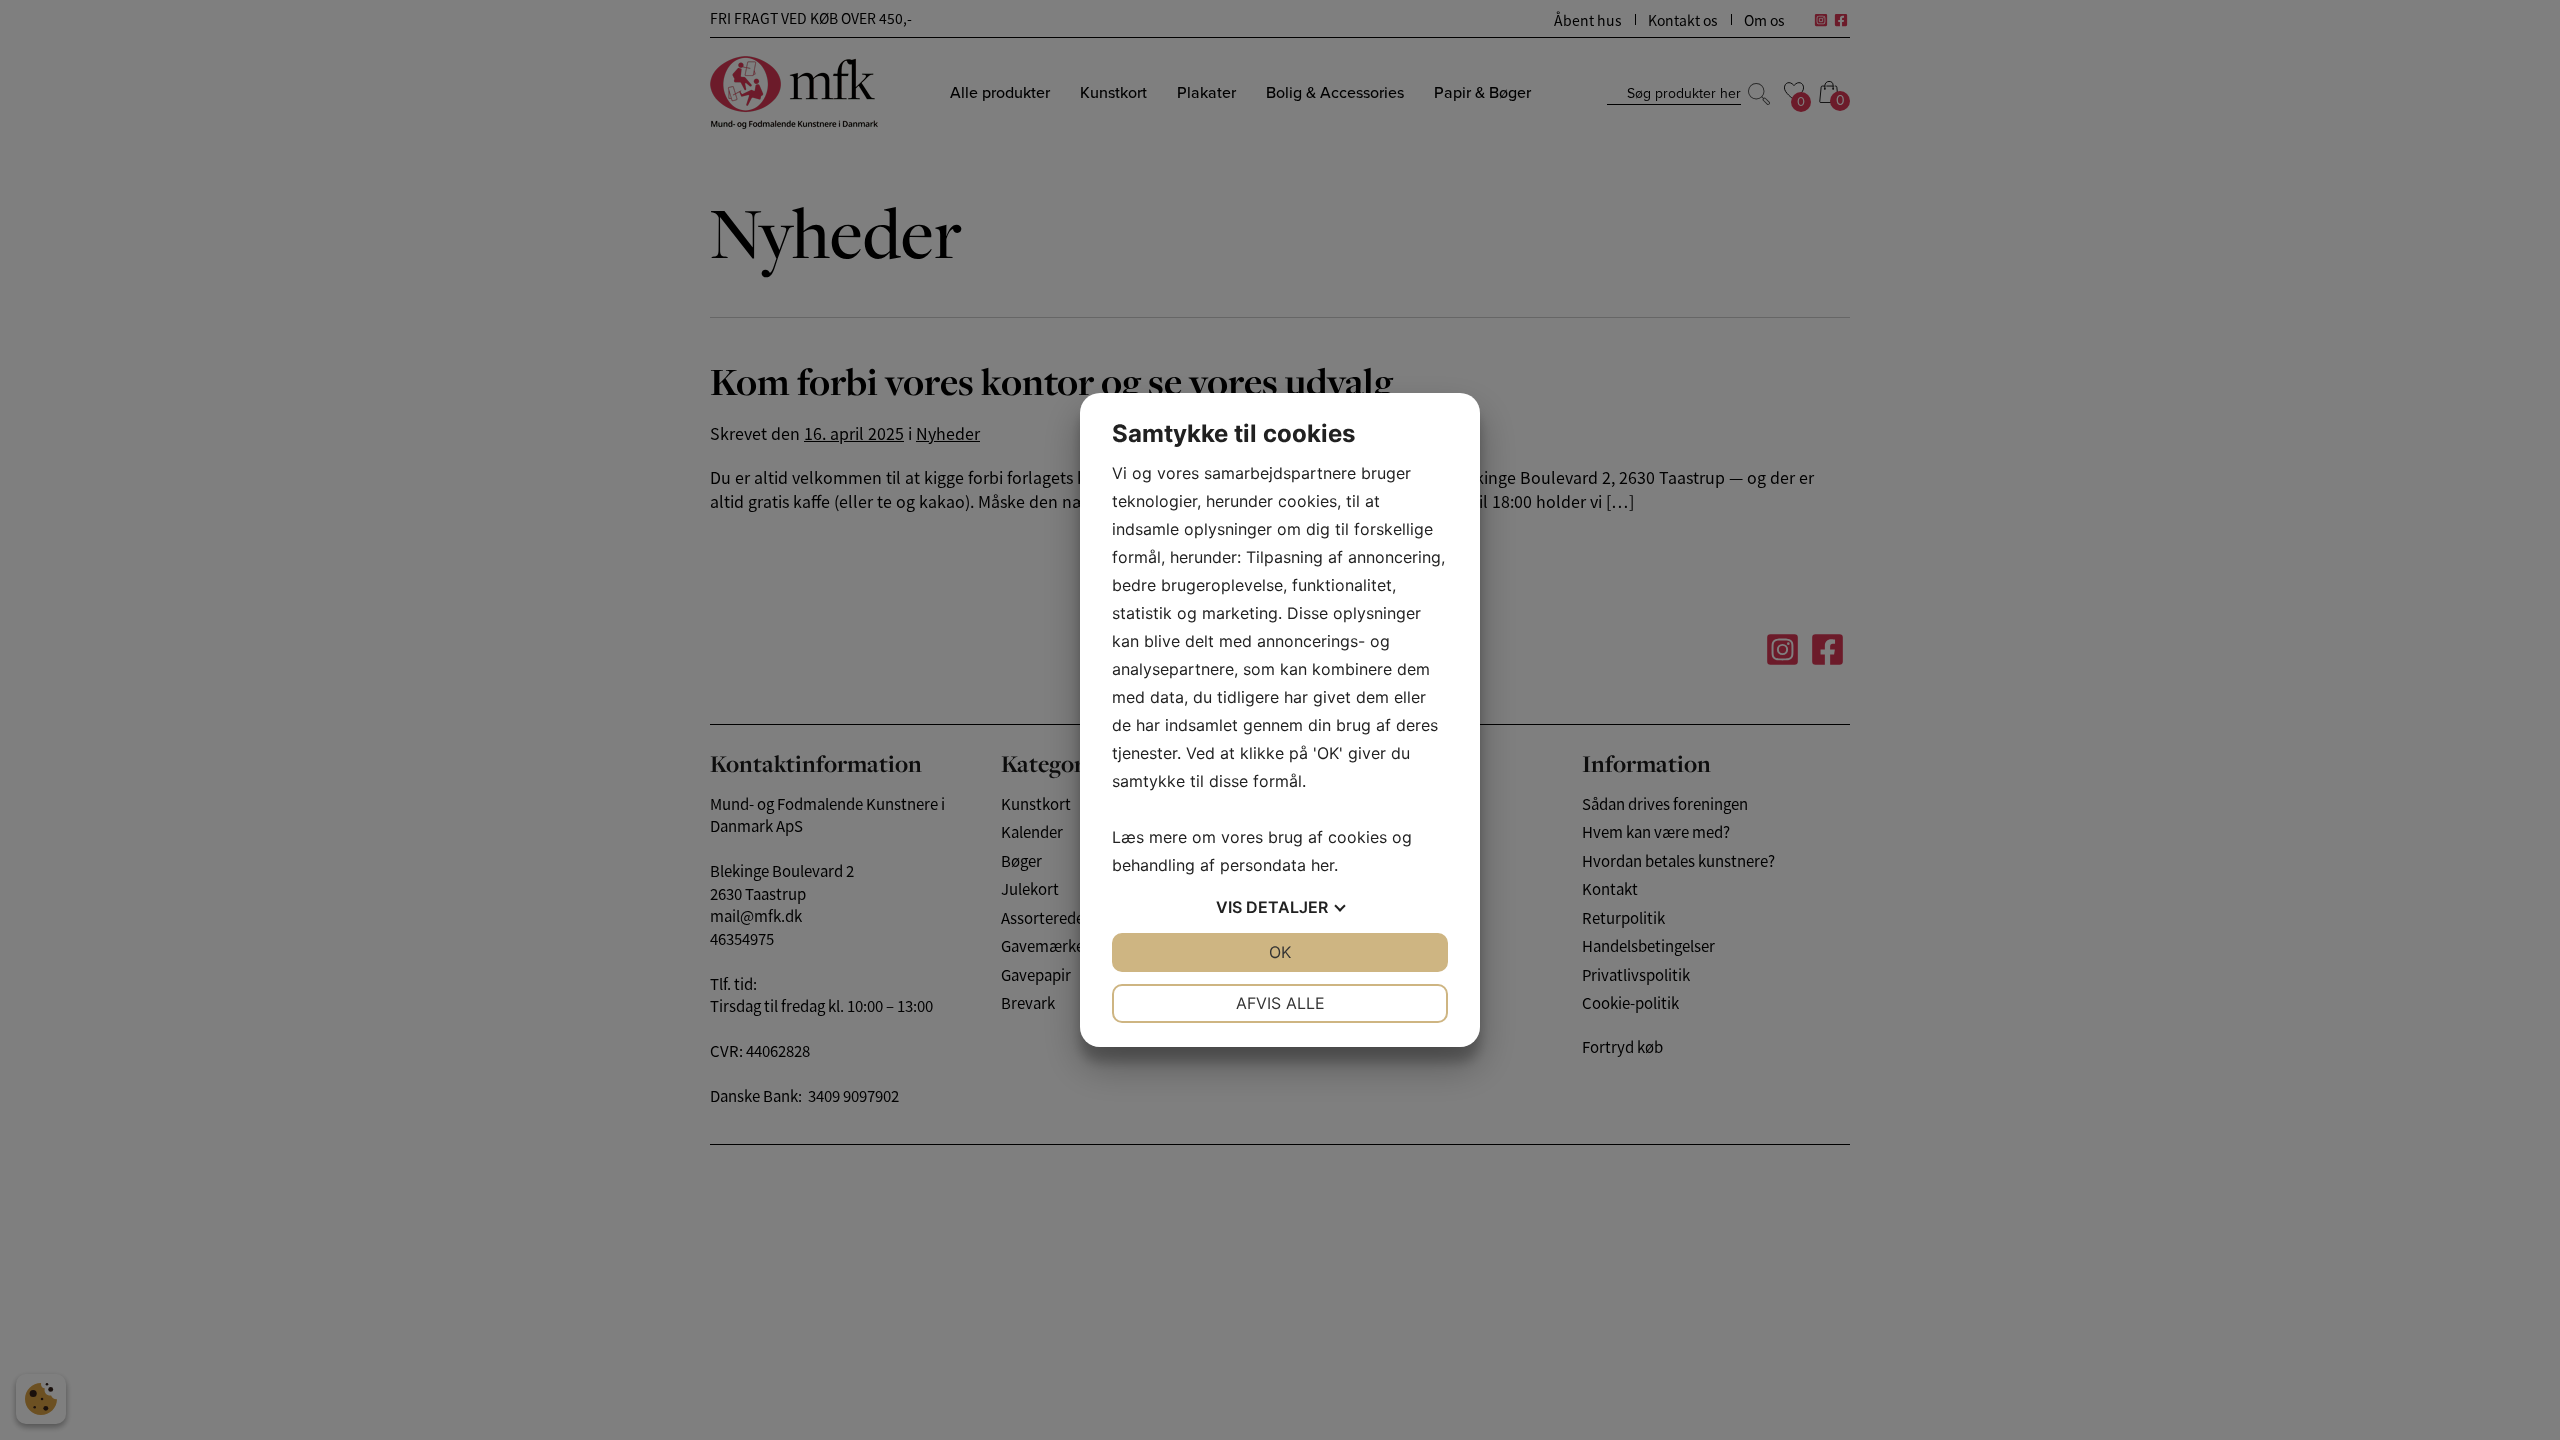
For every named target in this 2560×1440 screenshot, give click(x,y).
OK (1280, 952)
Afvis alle (1280, 1003)
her (1322, 865)
